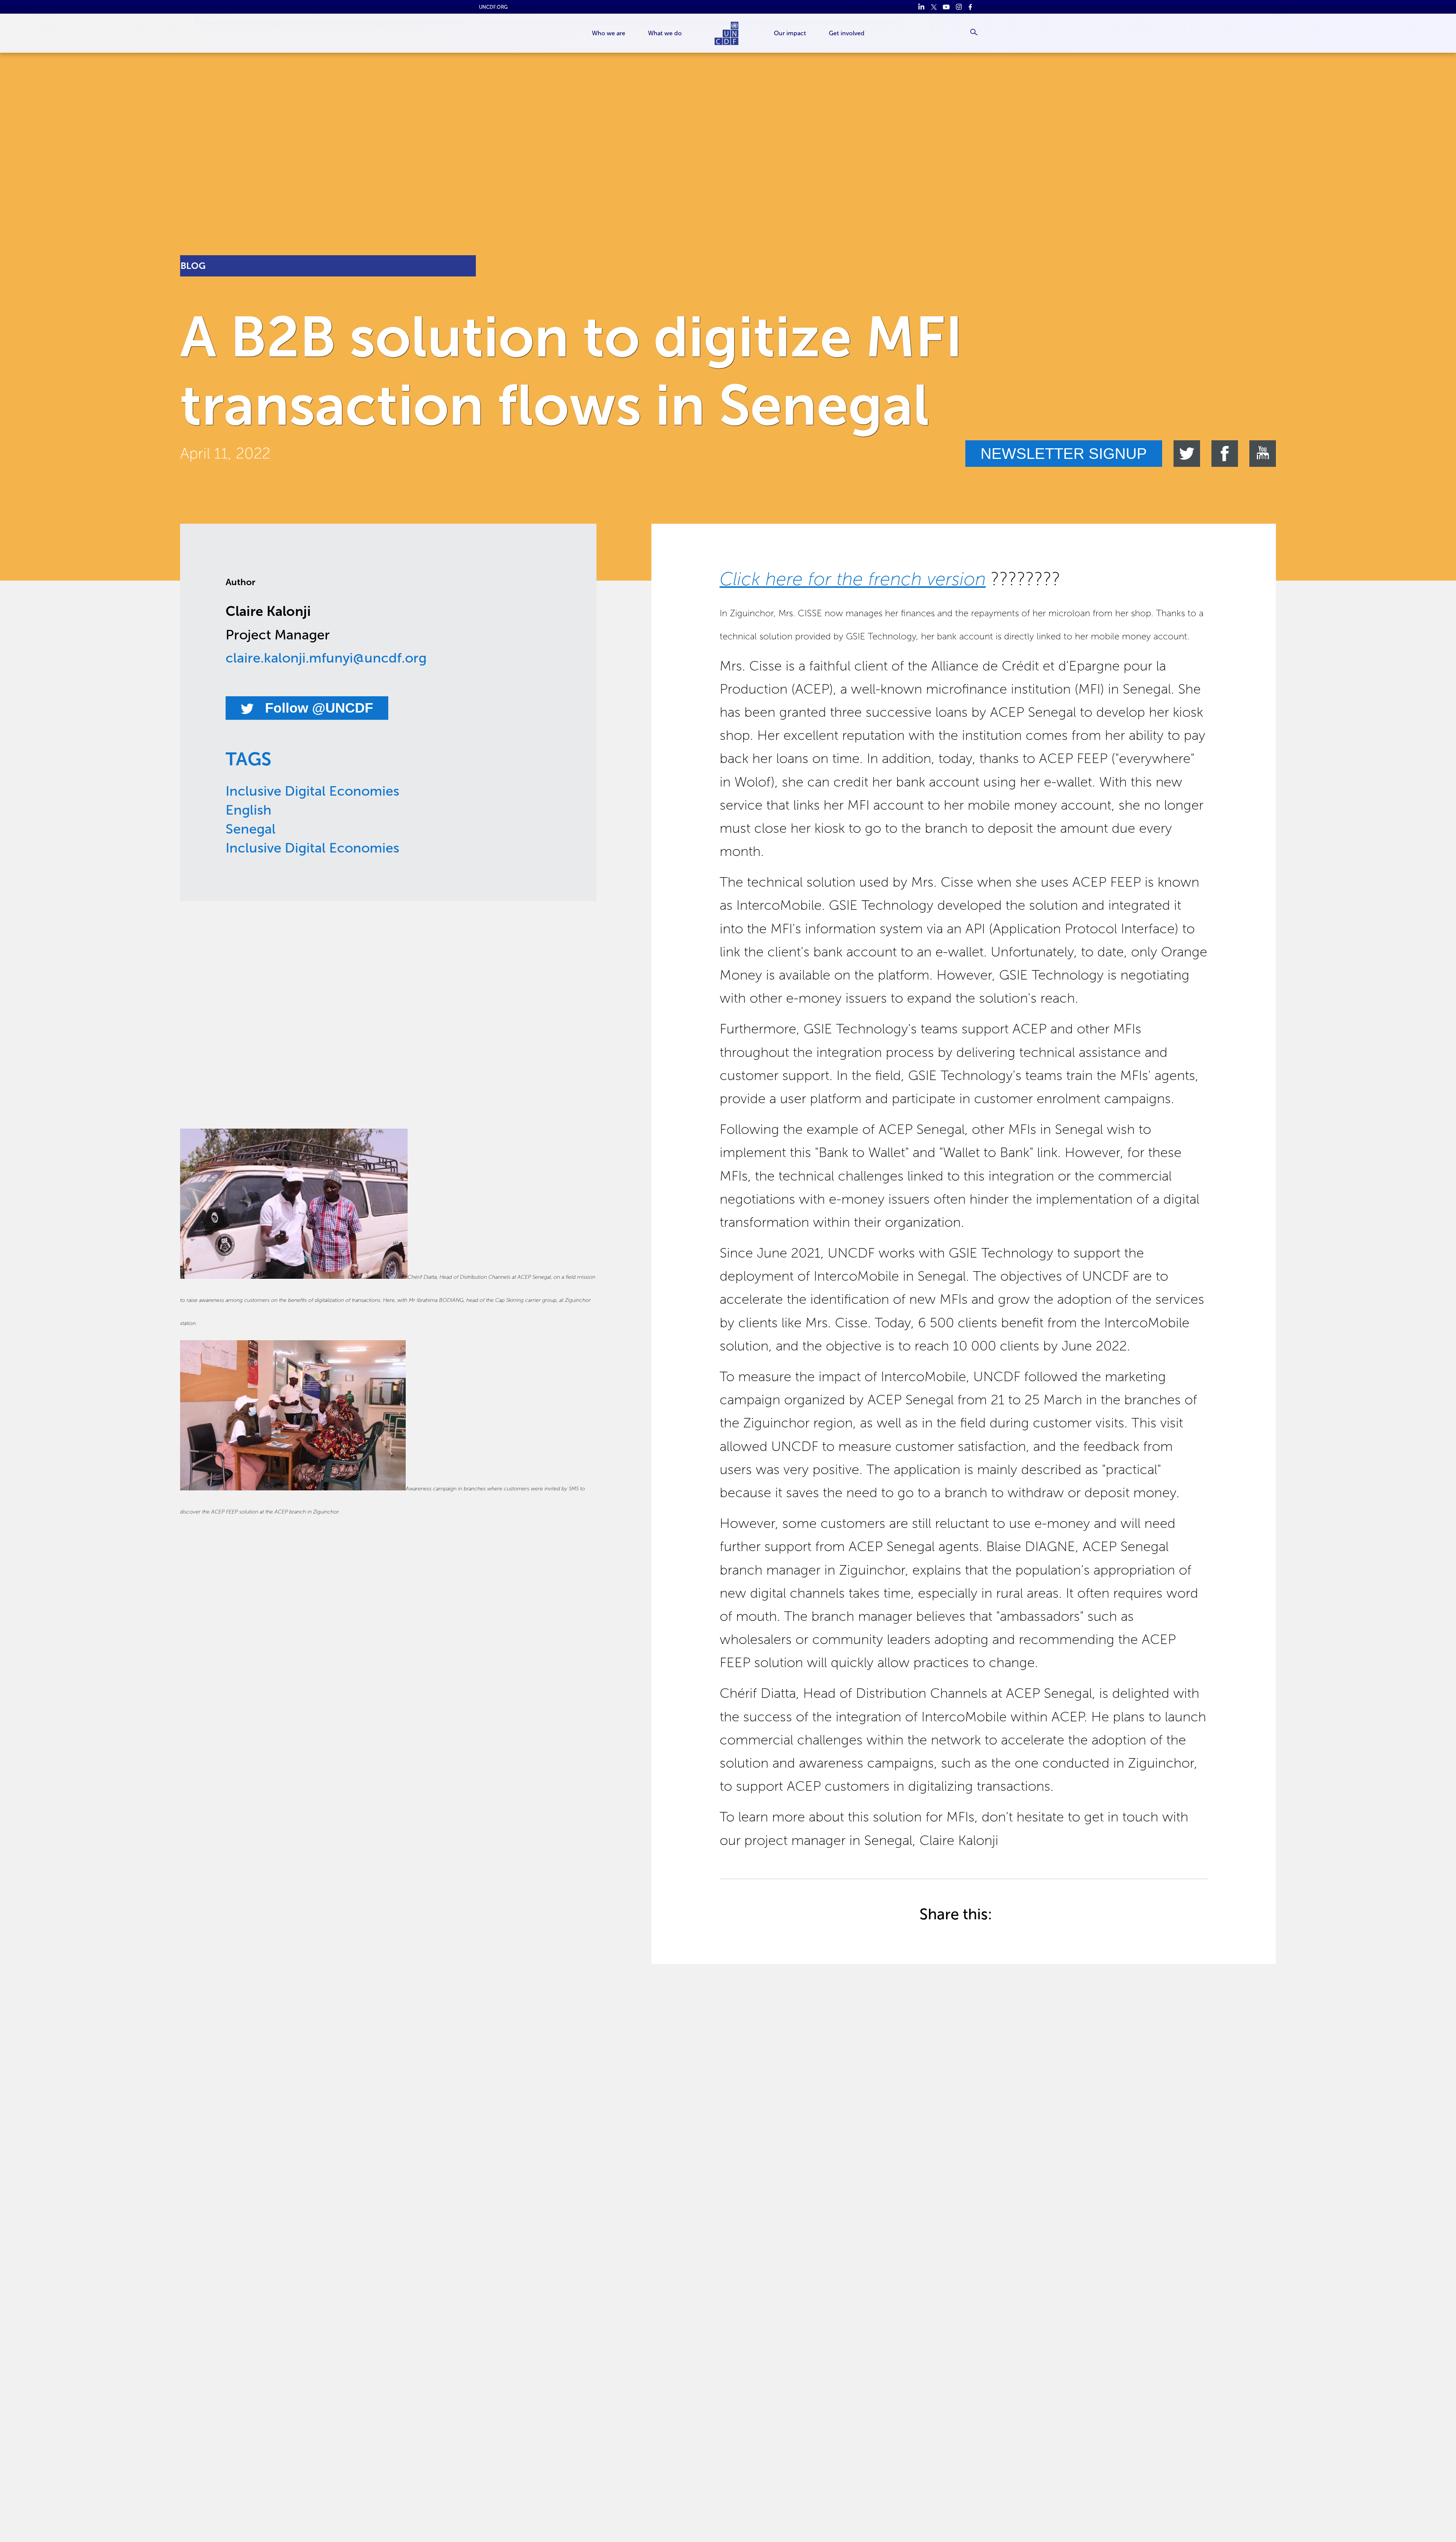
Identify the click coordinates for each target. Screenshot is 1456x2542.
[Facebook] (971, 7)
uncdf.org (493, 7)
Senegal (251, 829)
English (249, 810)
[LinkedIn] (921, 7)
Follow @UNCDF (317, 708)
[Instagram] (959, 7)
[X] (934, 7)
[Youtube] (946, 7)
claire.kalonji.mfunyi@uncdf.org (326, 658)
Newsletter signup (1064, 454)
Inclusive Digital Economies (312, 791)
